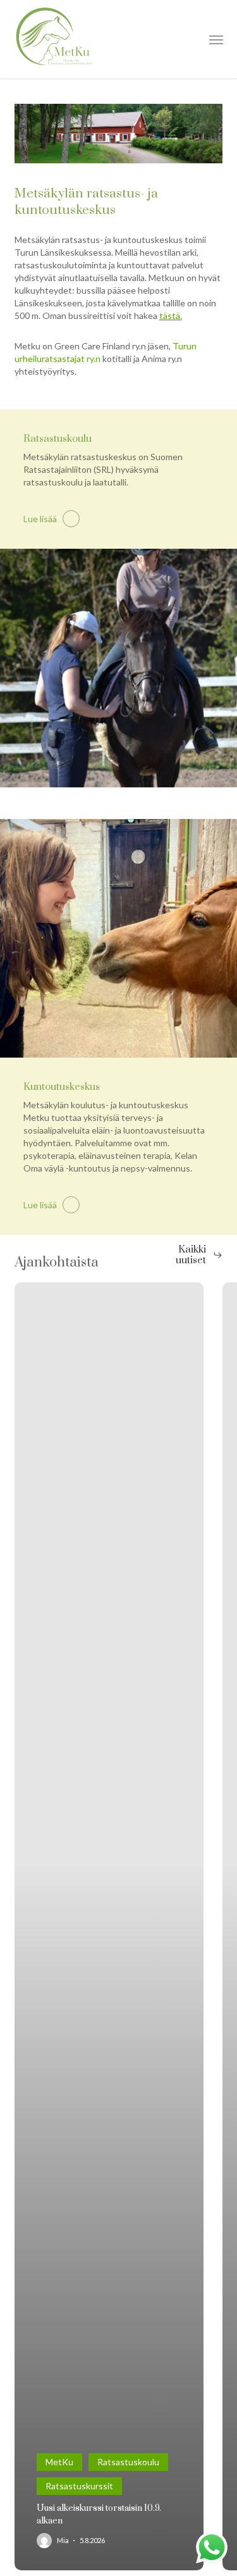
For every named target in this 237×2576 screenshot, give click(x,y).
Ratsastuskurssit (79, 2486)
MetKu (59, 2462)
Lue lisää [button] (40, 519)
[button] (216, 39)
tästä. (171, 316)
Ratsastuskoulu (128, 2462)
